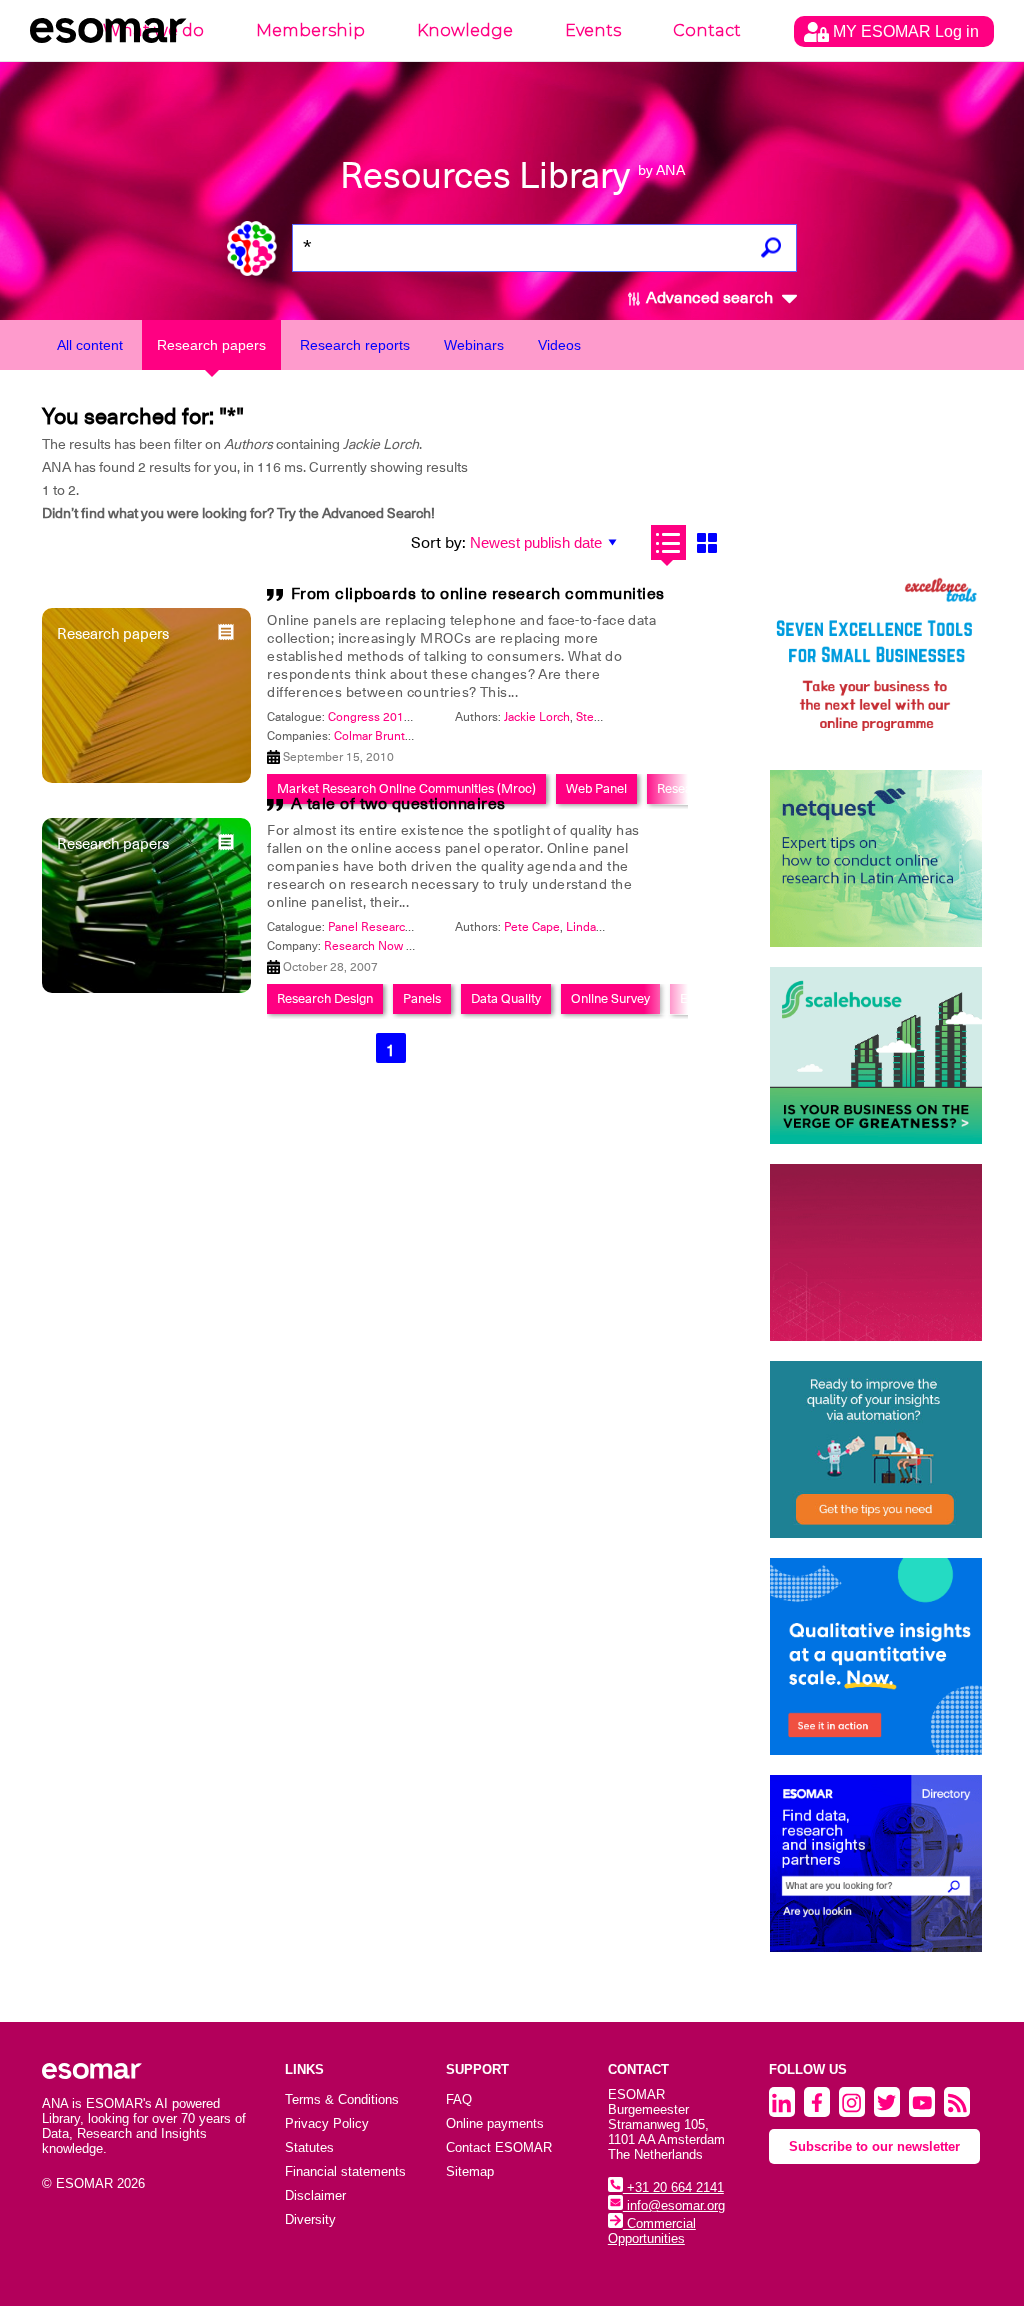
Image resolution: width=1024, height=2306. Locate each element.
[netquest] (876, 858)
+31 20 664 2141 (673, 2187)
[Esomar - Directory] (876, 1863)
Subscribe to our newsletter (874, 2146)
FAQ (459, 2099)
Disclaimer (315, 2195)
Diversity (310, 2219)
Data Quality (506, 998)
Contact (707, 30)
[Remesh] (876, 1656)
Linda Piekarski (606, 927)
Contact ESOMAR (499, 2147)
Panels (422, 998)
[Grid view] (707, 542)
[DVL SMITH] (876, 661)
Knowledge (465, 30)
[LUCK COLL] (876, 1055)
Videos (559, 345)
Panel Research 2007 (385, 927)
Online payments (495, 2123)
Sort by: (438, 543)
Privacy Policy (327, 2123)
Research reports (355, 345)
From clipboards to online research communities (478, 594)
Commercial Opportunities (652, 2231)
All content (90, 345)
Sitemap (470, 2171)
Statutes (309, 2147)
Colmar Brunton (376, 736)
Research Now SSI (373, 946)
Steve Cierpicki (616, 717)
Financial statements (345, 2171)
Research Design (325, 998)
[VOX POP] (876, 1252)
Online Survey (610, 998)
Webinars (474, 345)
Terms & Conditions (342, 2099)
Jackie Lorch (537, 717)
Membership (310, 30)
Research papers (211, 345)
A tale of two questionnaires (398, 804)
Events (593, 30)
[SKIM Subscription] (876, 1449)
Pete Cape (532, 927)
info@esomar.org (674, 2205)
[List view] (668, 542)
